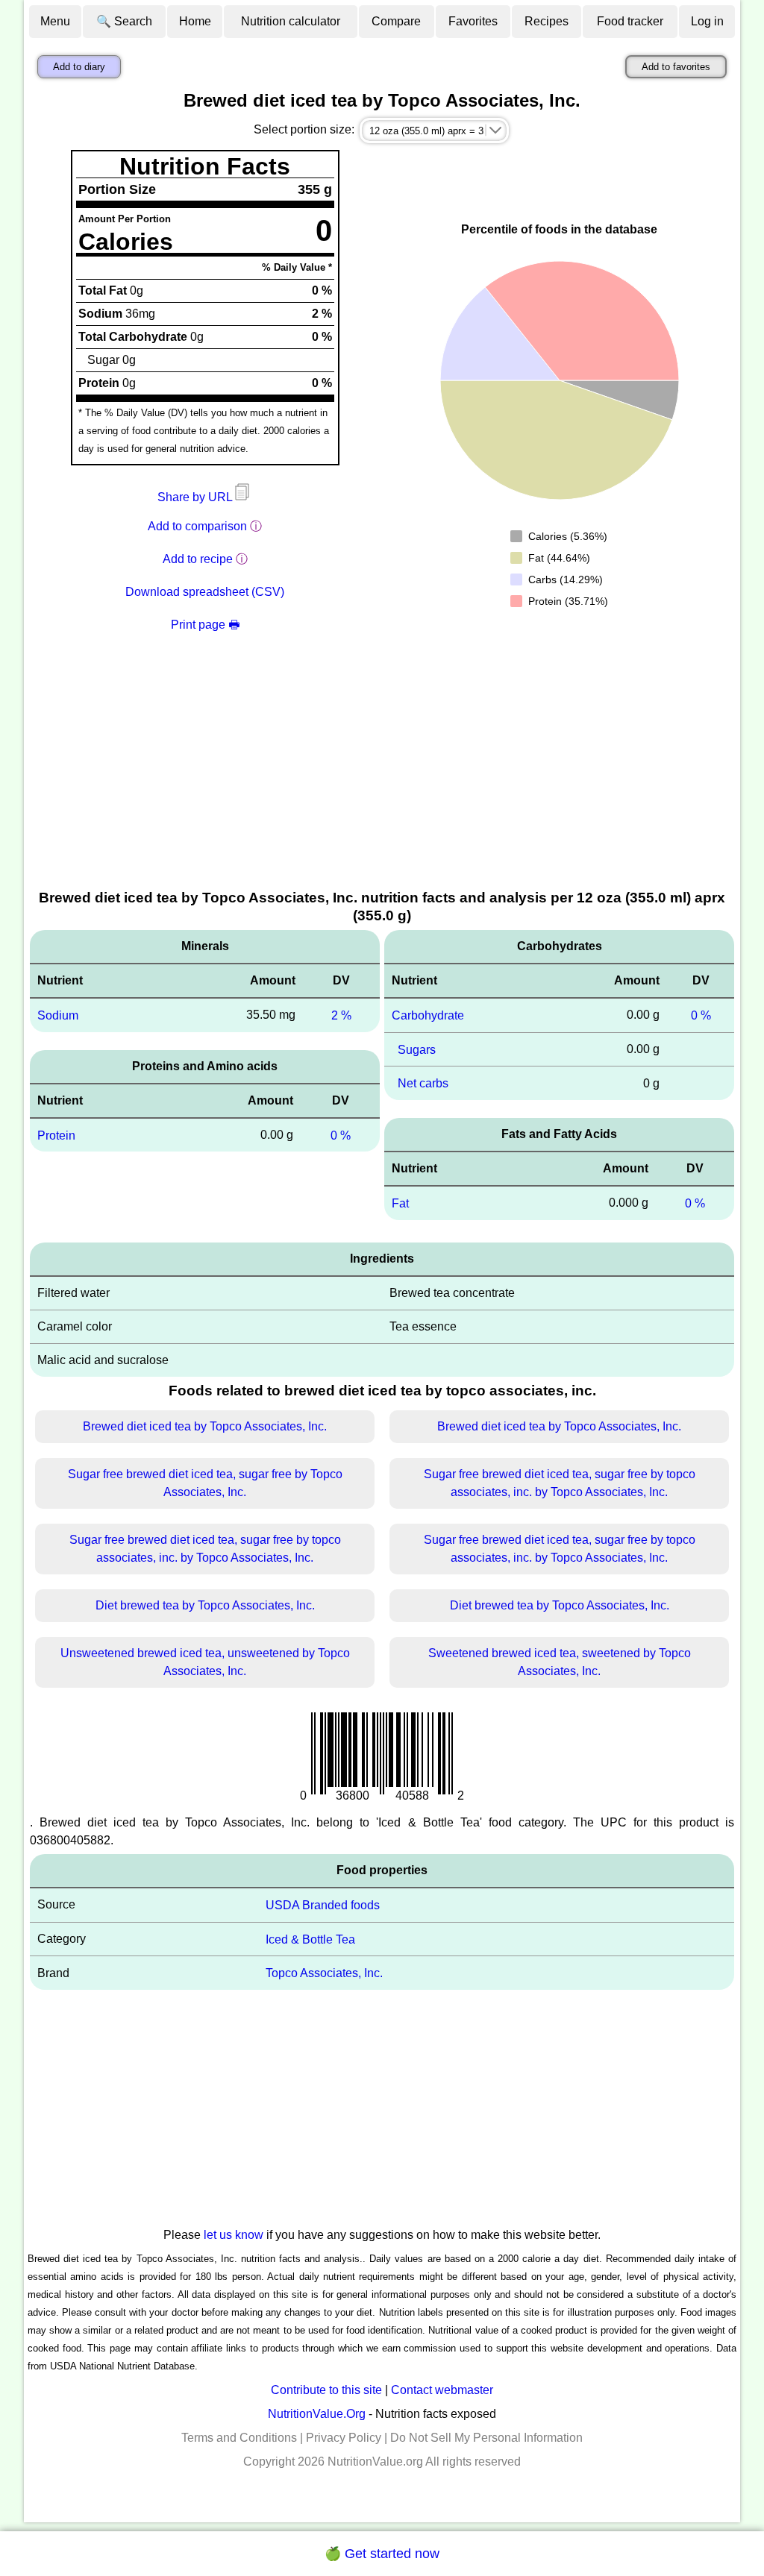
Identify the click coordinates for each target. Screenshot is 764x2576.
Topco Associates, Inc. (324, 1973)
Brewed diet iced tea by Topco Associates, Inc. (205, 1426)
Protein (56, 1135)
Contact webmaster (442, 2390)
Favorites (473, 21)
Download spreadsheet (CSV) (205, 592)
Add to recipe (198, 559)
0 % (341, 1135)
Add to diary (79, 67)
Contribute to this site (326, 2390)
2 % (341, 1015)
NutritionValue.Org (317, 2414)
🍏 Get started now (382, 2554)
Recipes (547, 21)
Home (195, 21)
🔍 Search (124, 21)
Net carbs (423, 1083)
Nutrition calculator (291, 21)
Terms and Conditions (239, 2438)
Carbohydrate (428, 1015)
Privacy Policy (344, 2438)
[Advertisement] (382, 776)
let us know (234, 2235)
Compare (396, 21)
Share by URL (196, 497)
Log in (707, 21)
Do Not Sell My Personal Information (486, 2438)
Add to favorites (676, 67)
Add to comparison (197, 526)
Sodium (58, 1015)
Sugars (417, 1049)
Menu (55, 21)
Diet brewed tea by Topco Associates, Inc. (205, 1605)
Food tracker (630, 21)
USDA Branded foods (323, 1905)
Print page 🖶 (205, 625)
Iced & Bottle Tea (310, 1939)
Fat (400, 1203)
